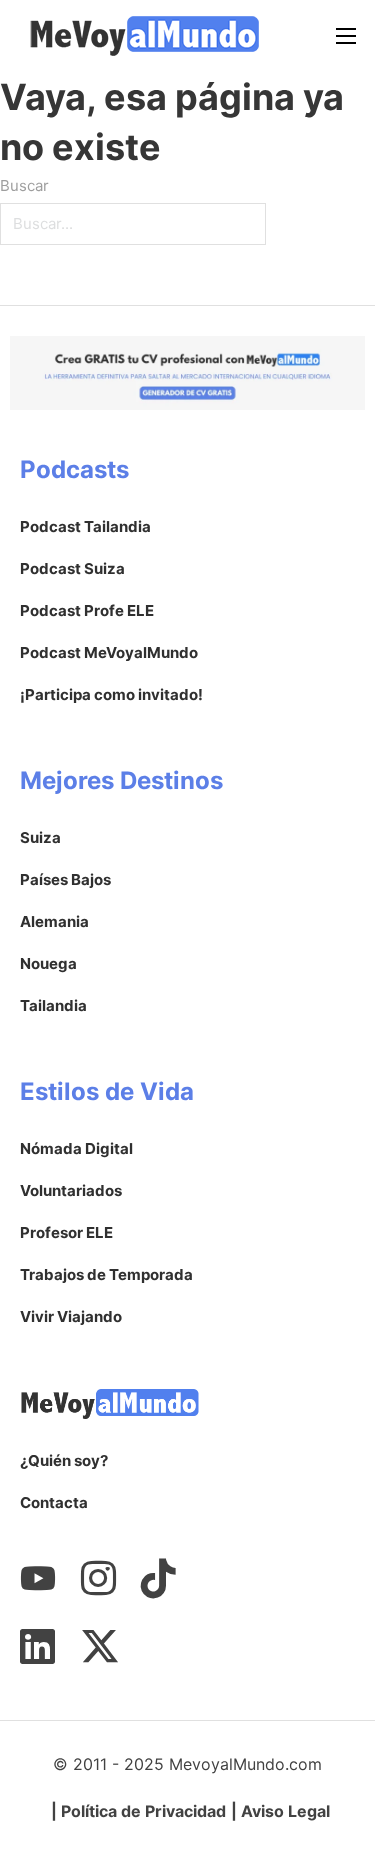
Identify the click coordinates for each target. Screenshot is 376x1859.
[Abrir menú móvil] (346, 36)
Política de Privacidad (143, 1811)
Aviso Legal (285, 1811)
